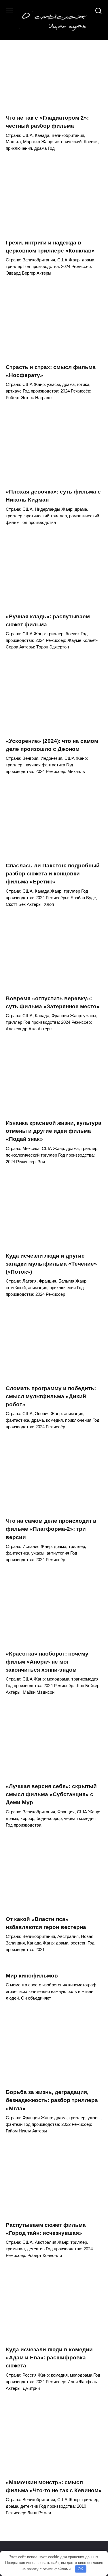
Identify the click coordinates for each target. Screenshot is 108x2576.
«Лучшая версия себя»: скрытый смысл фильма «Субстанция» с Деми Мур (51, 1794)
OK (80, 2569)
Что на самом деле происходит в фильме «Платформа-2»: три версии (51, 1529)
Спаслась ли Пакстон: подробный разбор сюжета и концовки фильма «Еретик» (53, 874)
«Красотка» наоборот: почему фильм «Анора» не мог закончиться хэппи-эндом (47, 1662)
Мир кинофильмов (32, 1976)
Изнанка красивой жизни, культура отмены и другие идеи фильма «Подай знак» (54, 1131)
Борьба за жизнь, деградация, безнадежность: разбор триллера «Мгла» (52, 2100)
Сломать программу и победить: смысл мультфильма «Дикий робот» (51, 1396)
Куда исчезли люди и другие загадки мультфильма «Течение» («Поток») (51, 1263)
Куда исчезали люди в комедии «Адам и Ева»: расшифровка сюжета (49, 2358)
